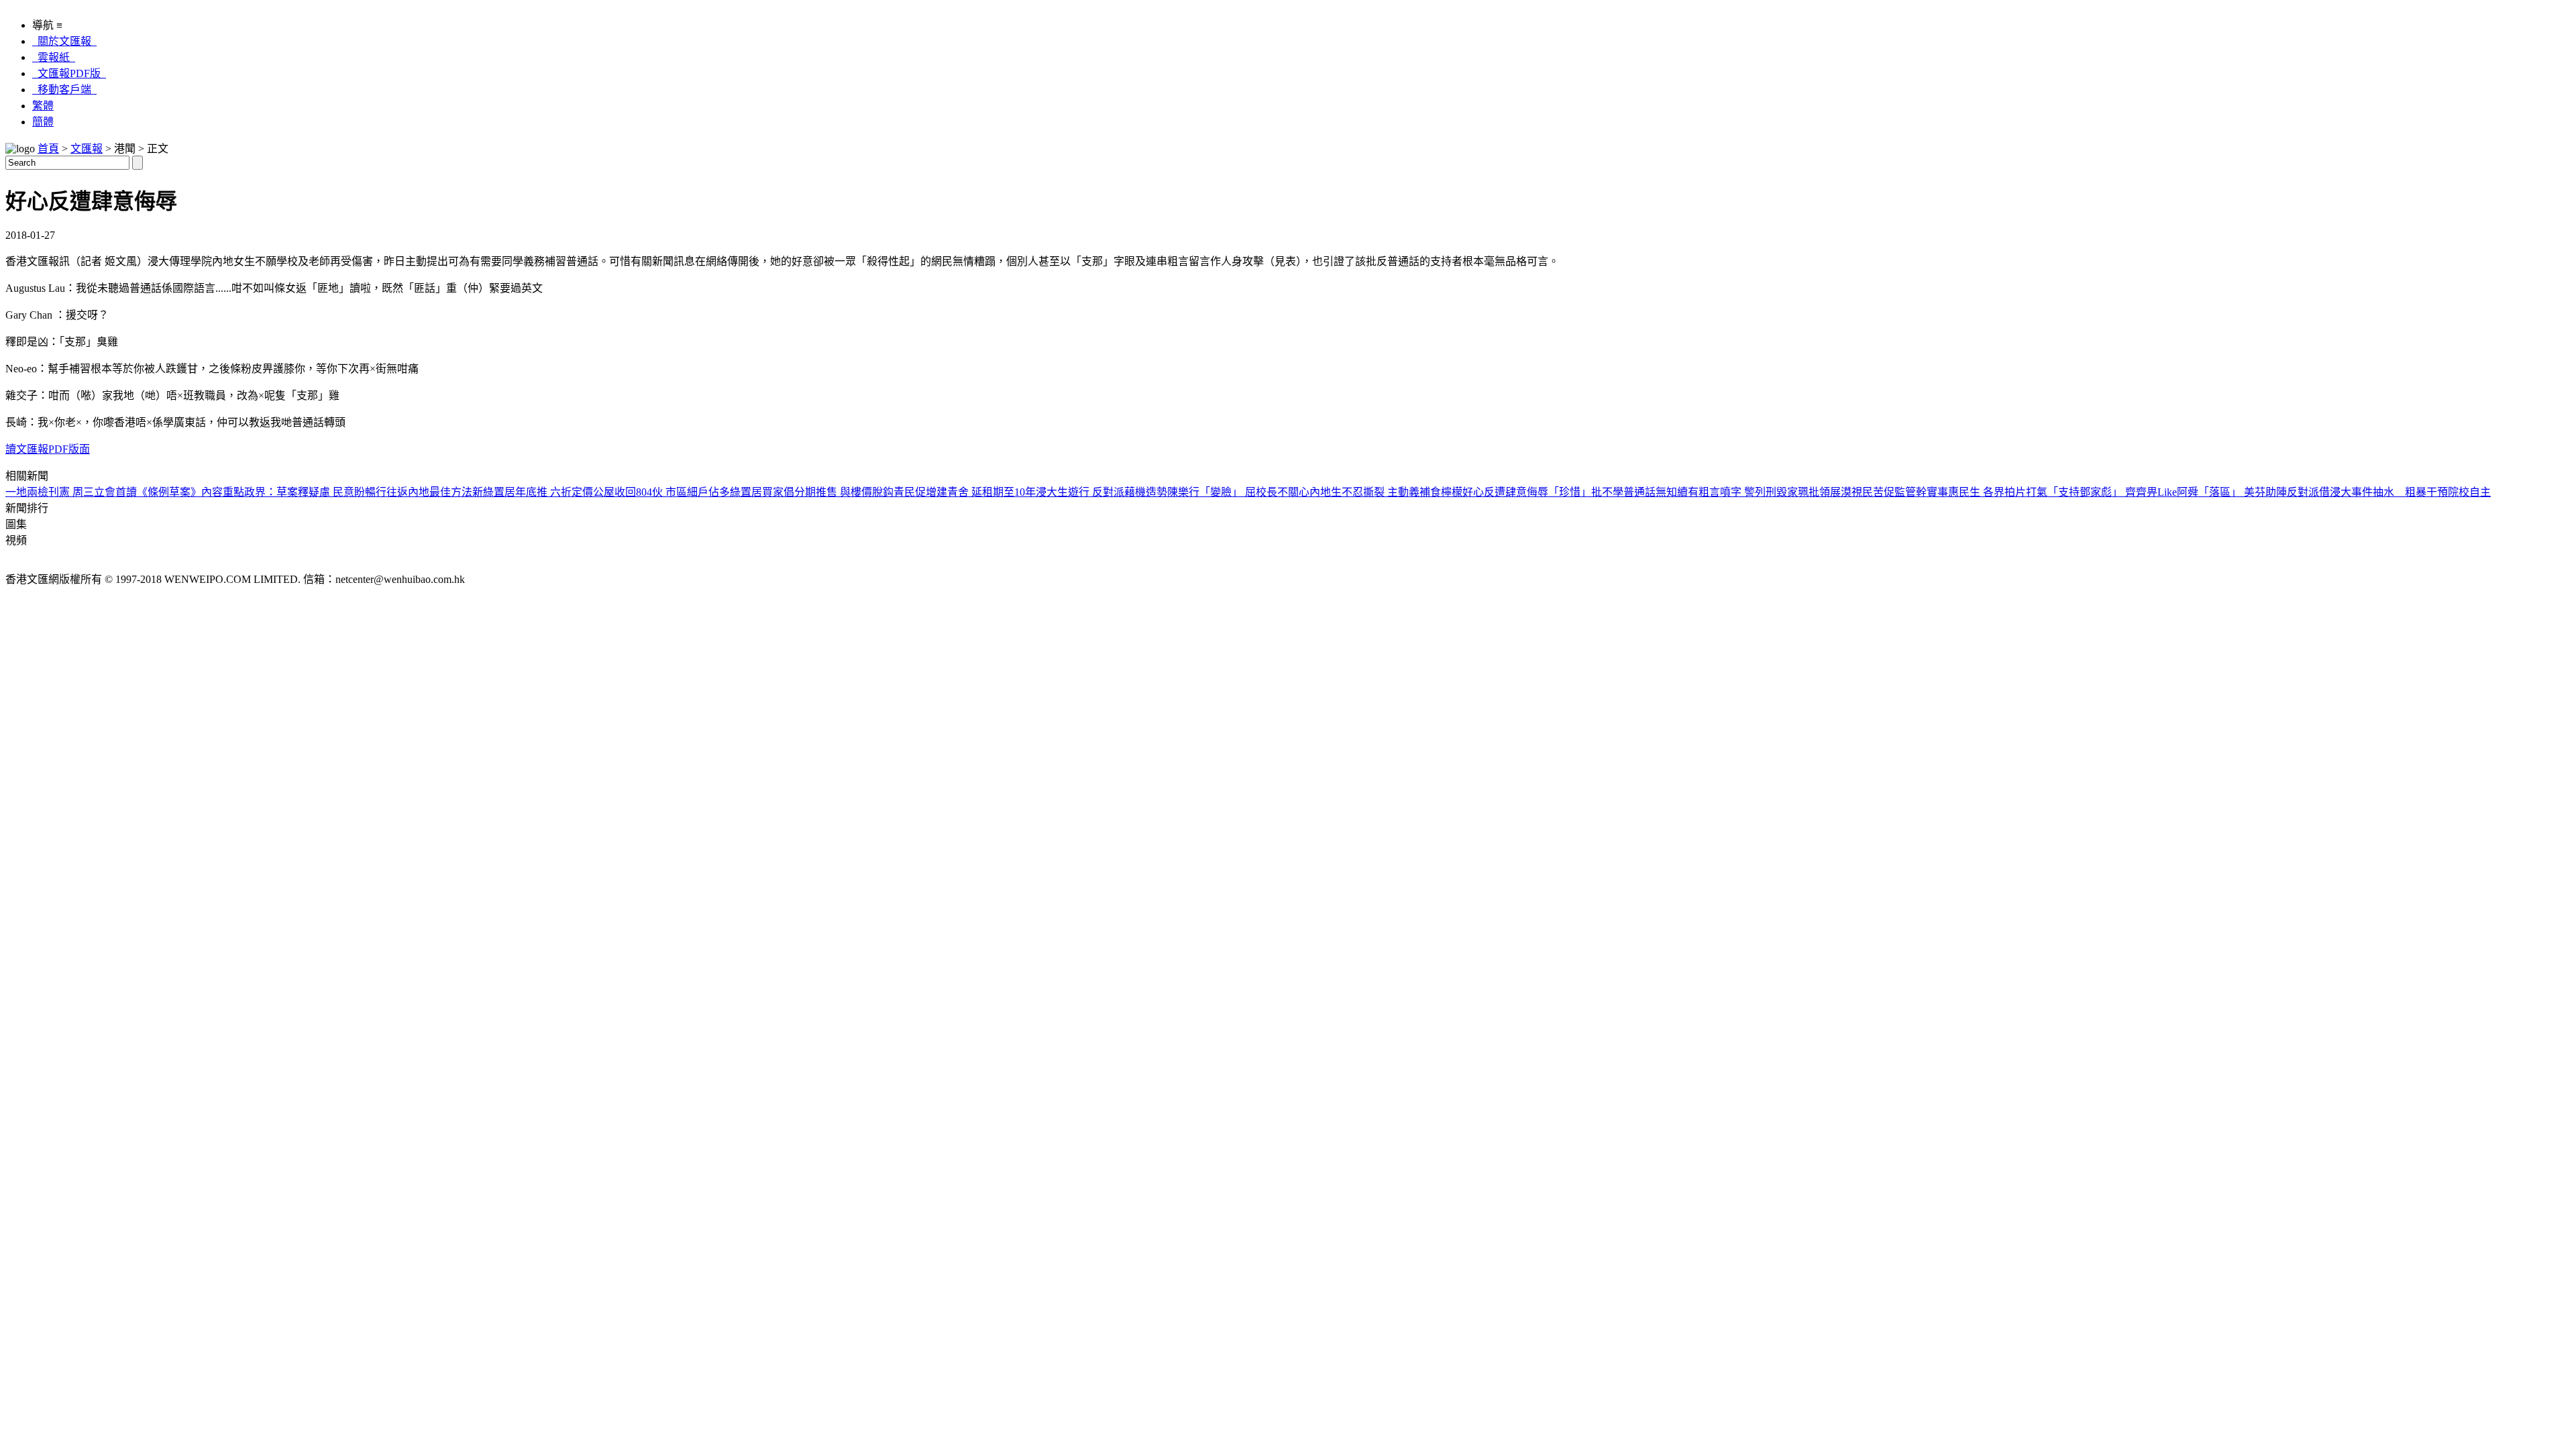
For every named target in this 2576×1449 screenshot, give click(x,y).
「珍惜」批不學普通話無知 (1613, 492)
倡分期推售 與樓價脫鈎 (839, 492)
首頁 (48, 149)
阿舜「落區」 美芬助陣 (2232, 492)
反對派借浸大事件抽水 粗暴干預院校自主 (2389, 492)
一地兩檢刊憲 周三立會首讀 (71, 492)
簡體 (43, 122)
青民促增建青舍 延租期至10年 (965, 492)
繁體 (43, 106)
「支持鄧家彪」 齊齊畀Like (2112, 492)
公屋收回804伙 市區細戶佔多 (661, 492)
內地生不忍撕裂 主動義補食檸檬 (1386, 492)
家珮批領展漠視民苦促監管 (1851, 492)
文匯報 (87, 149)
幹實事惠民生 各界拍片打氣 (1982, 492)
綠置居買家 (757, 492)
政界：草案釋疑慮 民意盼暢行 (315, 492)
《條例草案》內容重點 (191, 492)
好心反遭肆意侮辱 (1505, 492)
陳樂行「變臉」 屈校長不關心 (1238, 492)
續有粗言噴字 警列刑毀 (1732, 492)
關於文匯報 (64, 41)
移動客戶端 (64, 90)
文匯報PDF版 (69, 73)
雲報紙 (54, 57)
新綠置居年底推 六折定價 (533, 492)
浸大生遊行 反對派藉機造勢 (1102, 492)
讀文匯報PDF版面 (48, 449)
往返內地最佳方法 (429, 492)
